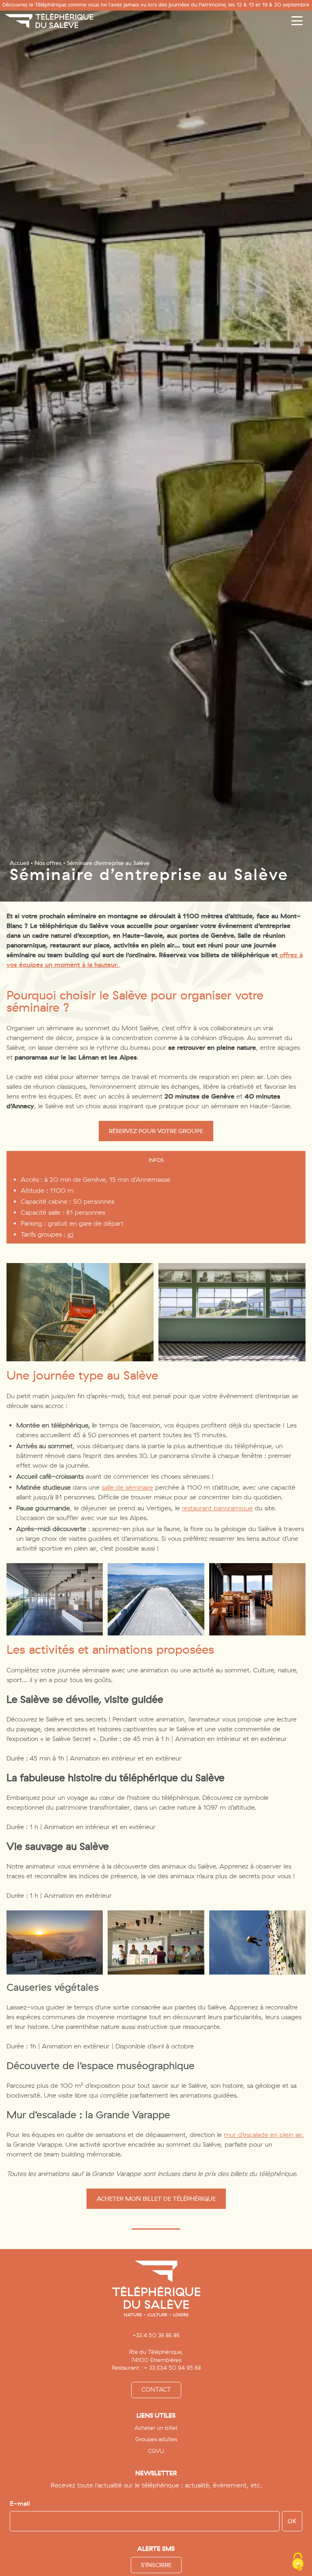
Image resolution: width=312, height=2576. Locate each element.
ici (70, 1234)
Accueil (19, 863)
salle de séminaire (127, 1487)
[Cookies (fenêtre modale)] (298, 2562)
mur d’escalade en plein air (263, 2135)
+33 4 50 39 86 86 (156, 2336)
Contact (156, 2390)
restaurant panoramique (217, 1508)
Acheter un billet (156, 2428)
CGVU (156, 2451)
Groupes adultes (156, 2439)
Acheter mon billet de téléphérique (156, 2199)
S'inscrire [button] (156, 2565)
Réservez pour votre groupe (156, 1131)
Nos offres (48, 863)
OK (292, 2521)
